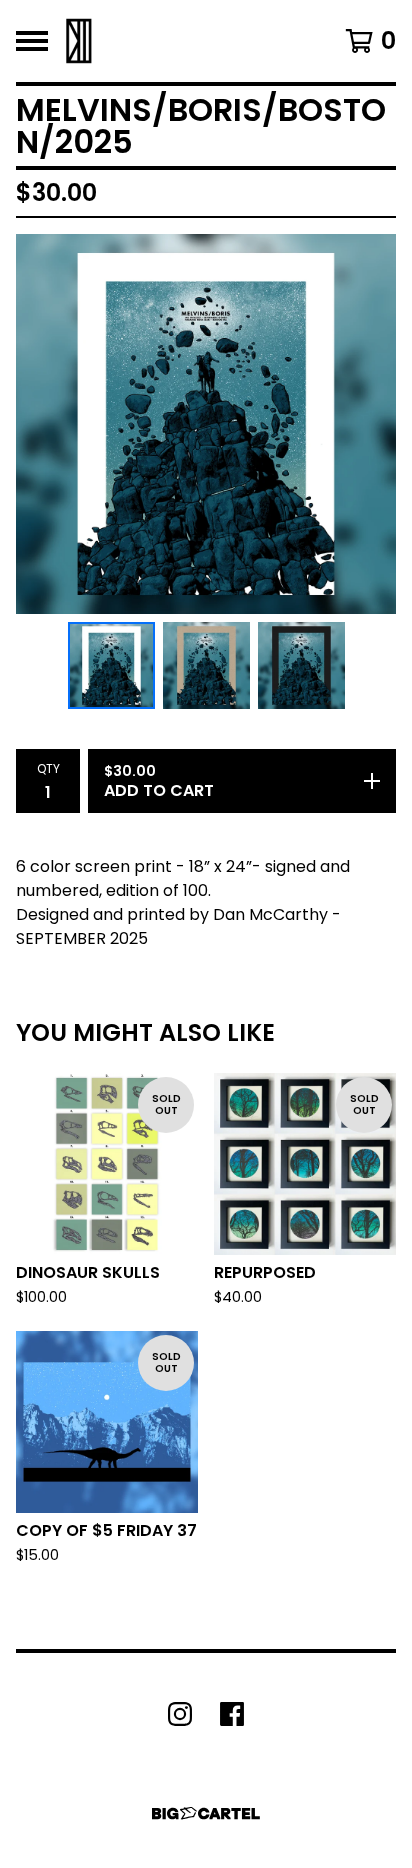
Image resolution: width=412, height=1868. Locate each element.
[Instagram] (180, 1714)
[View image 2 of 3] (206, 665)
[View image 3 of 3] (301, 665)
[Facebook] (232, 1714)
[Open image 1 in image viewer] (206, 424)
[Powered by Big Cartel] (206, 1813)
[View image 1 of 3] (111, 665)
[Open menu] (32, 41)
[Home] (79, 41)
